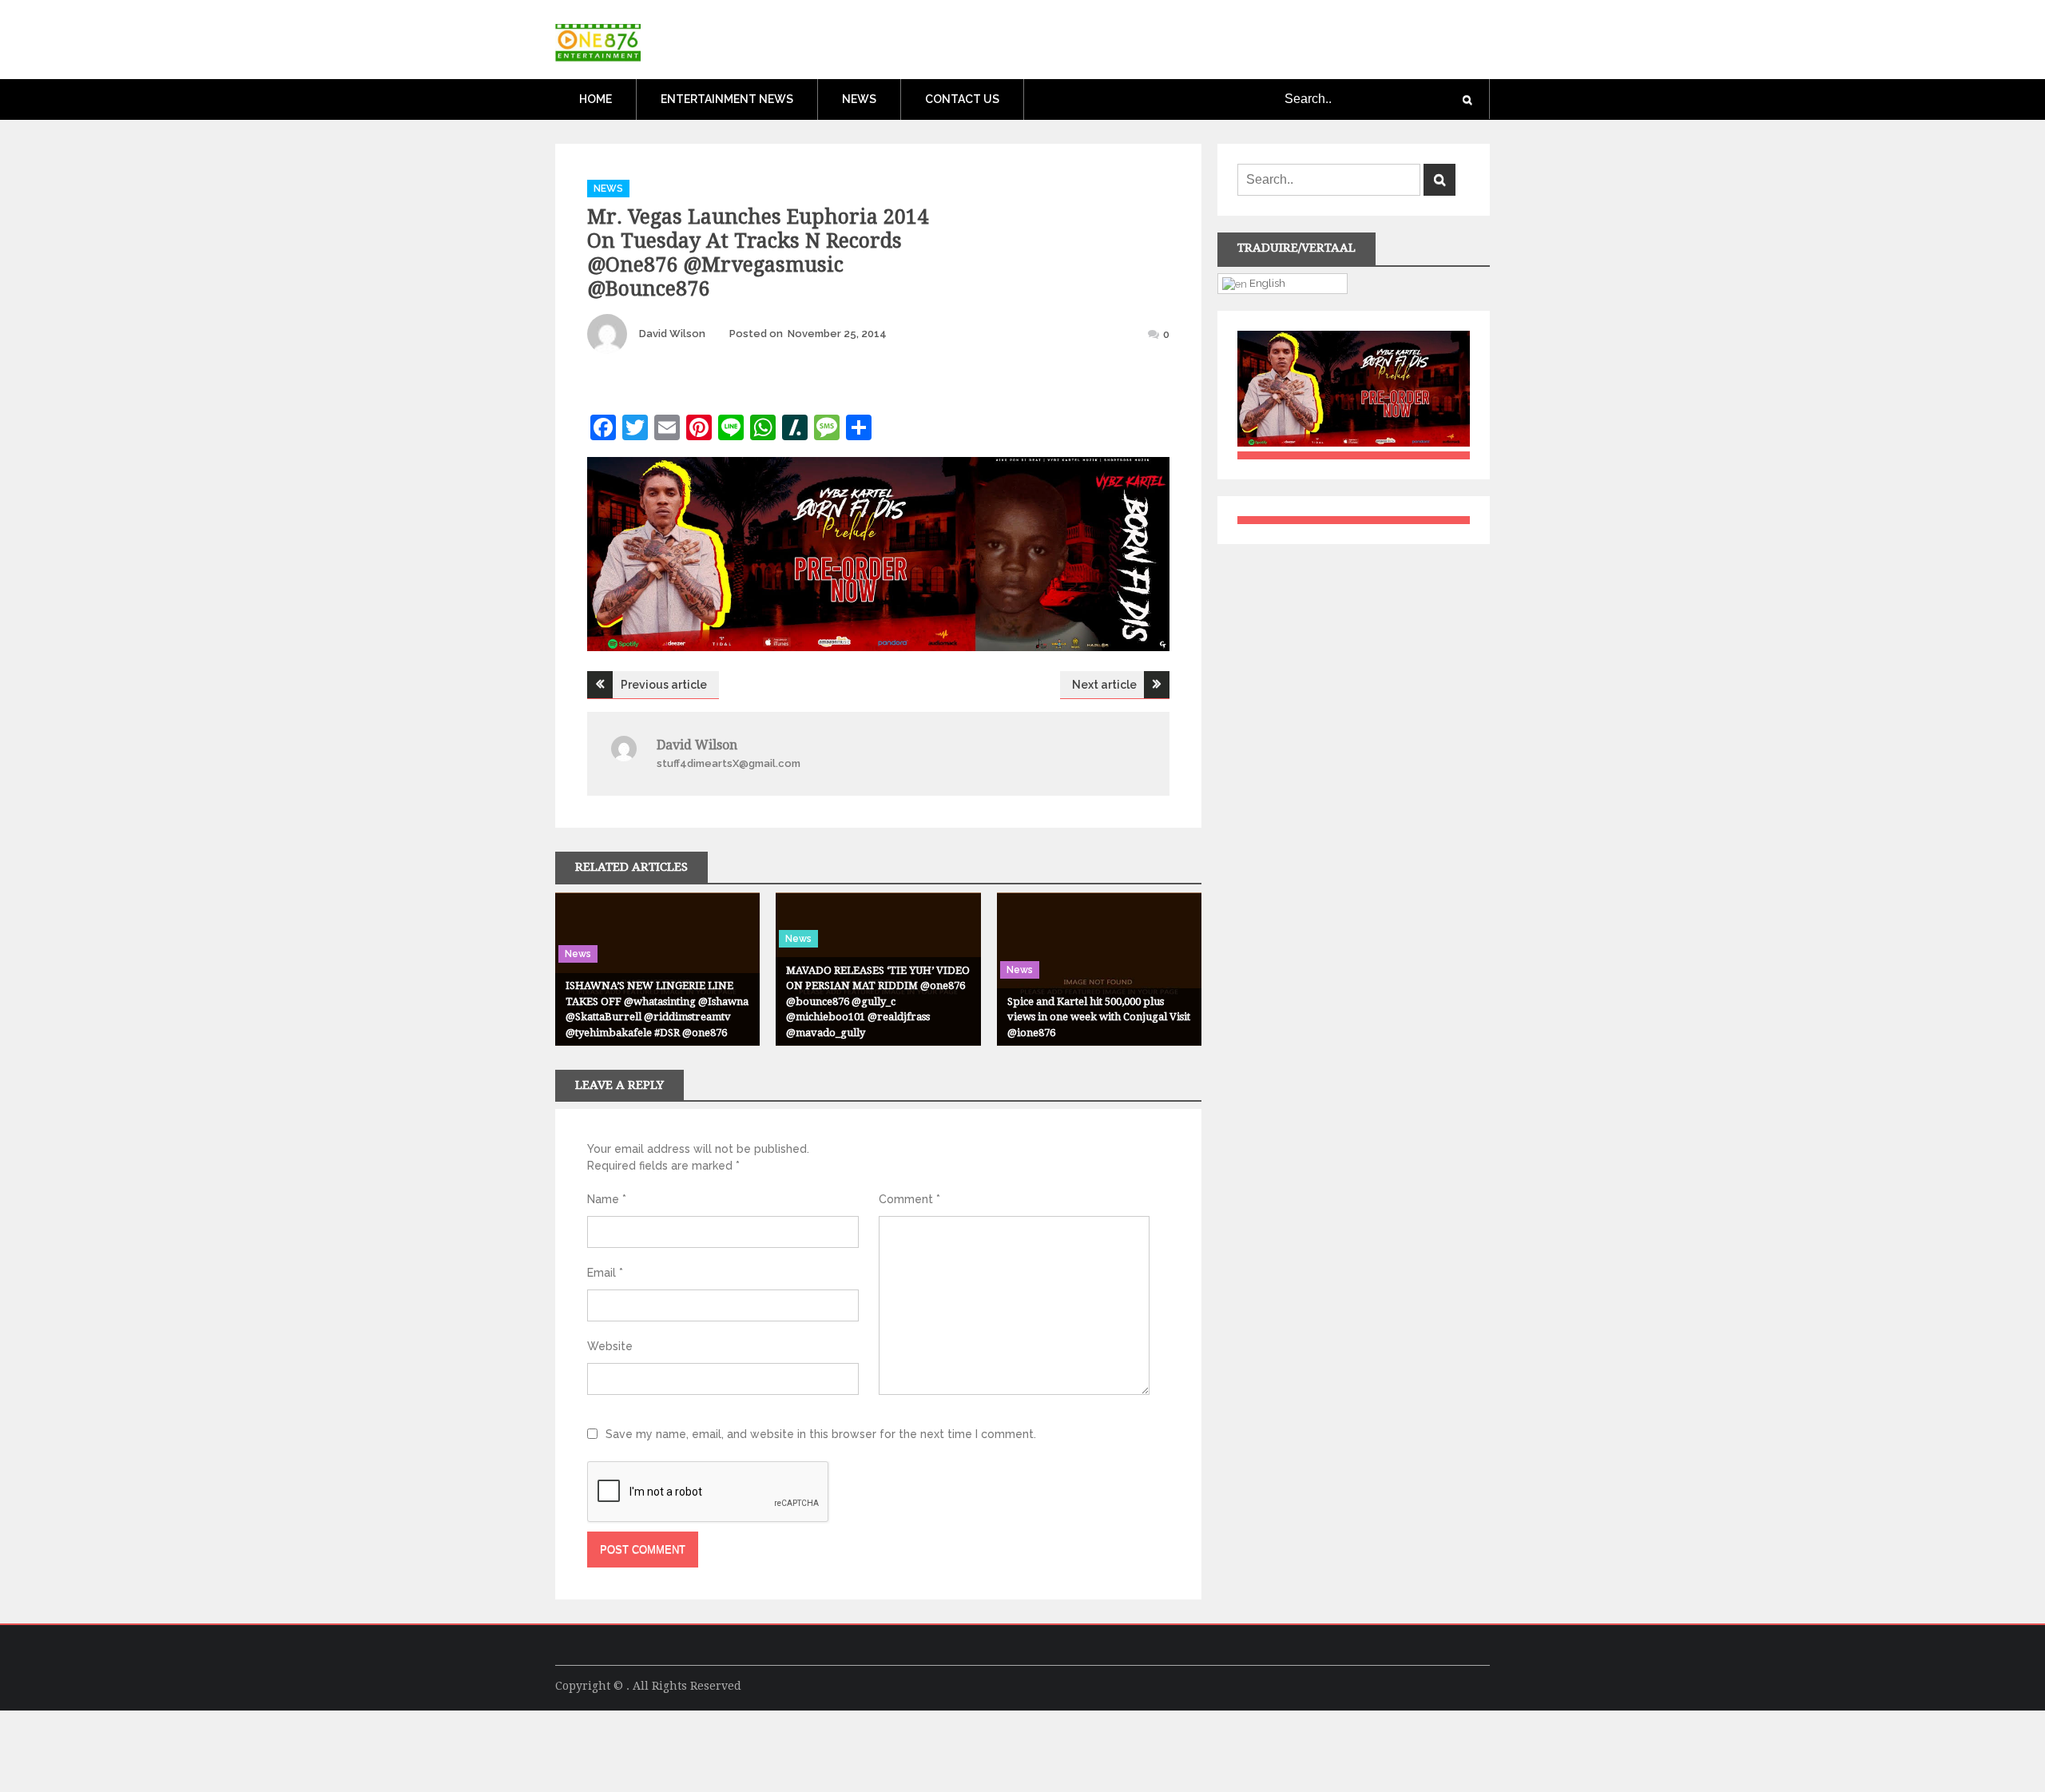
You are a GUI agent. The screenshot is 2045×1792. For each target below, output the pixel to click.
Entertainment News (727, 99)
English (1266, 283)
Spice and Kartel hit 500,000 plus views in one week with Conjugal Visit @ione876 (1099, 1017)
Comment (909, 1199)
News (859, 99)
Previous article (664, 685)
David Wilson (672, 334)
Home (596, 99)
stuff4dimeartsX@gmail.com (729, 763)
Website (610, 1346)
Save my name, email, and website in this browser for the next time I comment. (821, 1434)
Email (605, 1273)
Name (607, 1199)
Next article (1104, 685)
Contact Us (962, 99)
